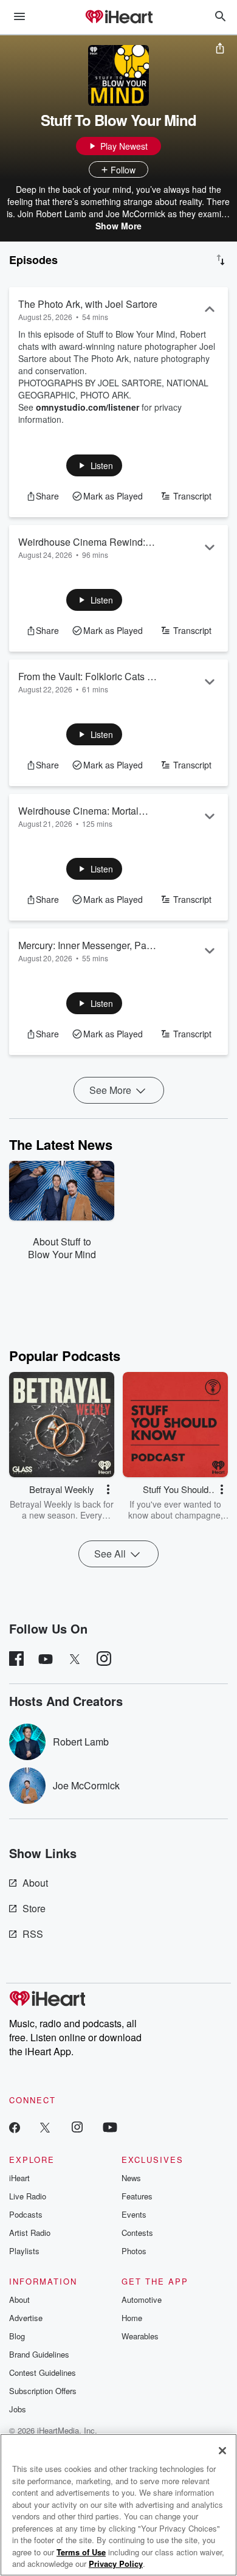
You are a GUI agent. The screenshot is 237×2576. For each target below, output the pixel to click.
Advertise (26, 2318)
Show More (118, 226)
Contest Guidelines (43, 2372)
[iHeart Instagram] (77, 2127)
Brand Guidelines (39, 2354)
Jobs (18, 2409)
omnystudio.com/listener (88, 407)
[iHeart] (118, 18)
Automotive (142, 2299)
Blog (17, 2336)
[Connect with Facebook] (15, 2127)
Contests (137, 2233)
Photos (134, 2251)
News (131, 2178)
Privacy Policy (116, 2564)
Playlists (24, 2251)
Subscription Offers (43, 2391)
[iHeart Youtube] (110, 2127)
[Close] (222, 2451)
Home (132, 2318)
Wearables (140, 2336)
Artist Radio (30, 2233)
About (35, 1883)
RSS (33, 1934)
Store (34, 1908)
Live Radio (28, 2196)
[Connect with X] (45, 2127)
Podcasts (26, 2214)
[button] (94, 465)
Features (137, 2196)
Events (134, 2214)
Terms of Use (81, 2552)
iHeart (19, 2178)
